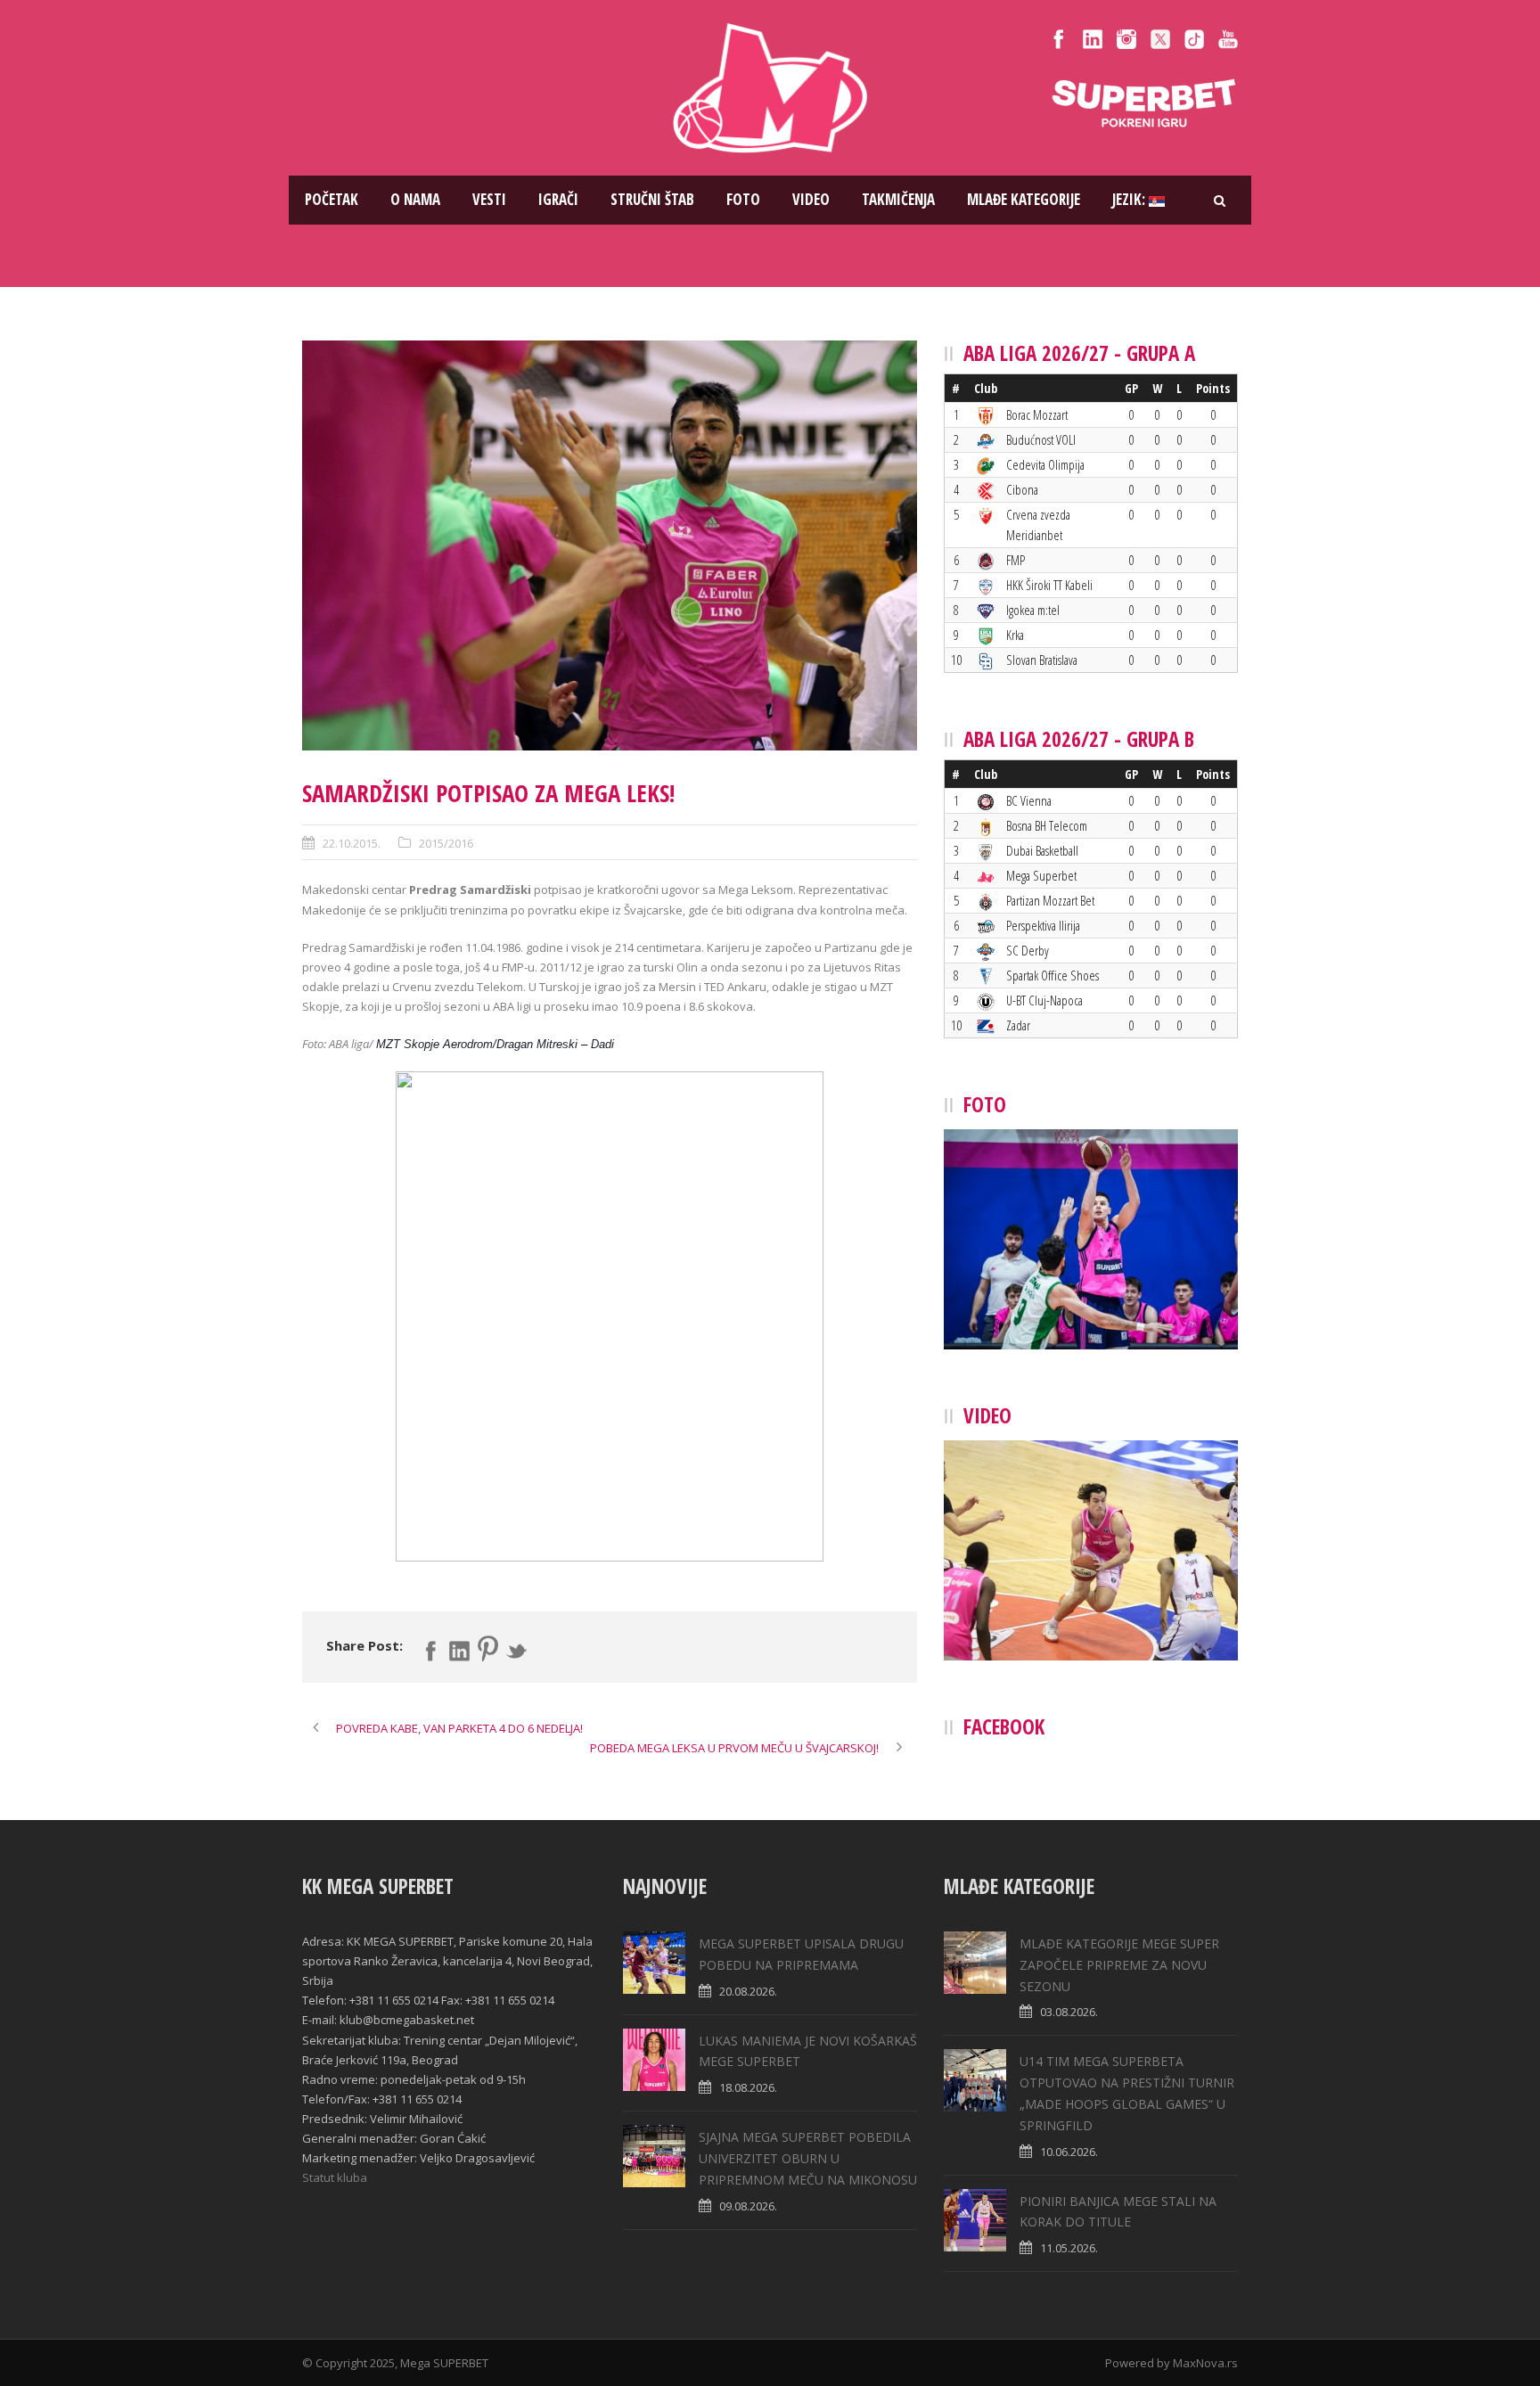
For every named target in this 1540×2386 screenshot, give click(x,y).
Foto (743, 199)
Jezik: (1130, 199)
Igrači (558, 199)
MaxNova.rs (1205, 2363)
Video (811, 199)
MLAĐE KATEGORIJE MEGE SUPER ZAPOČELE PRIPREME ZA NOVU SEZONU (1119, 1965)
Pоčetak (332, 199)
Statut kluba (335, 2177)
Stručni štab (652, 199)
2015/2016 (446, 843)
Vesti (489, 199)
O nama (415, 199)
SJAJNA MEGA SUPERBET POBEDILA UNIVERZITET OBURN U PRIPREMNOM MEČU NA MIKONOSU (808, 2158)
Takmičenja (898, 199)
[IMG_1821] (610, 545)
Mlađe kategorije (1024, 199)
